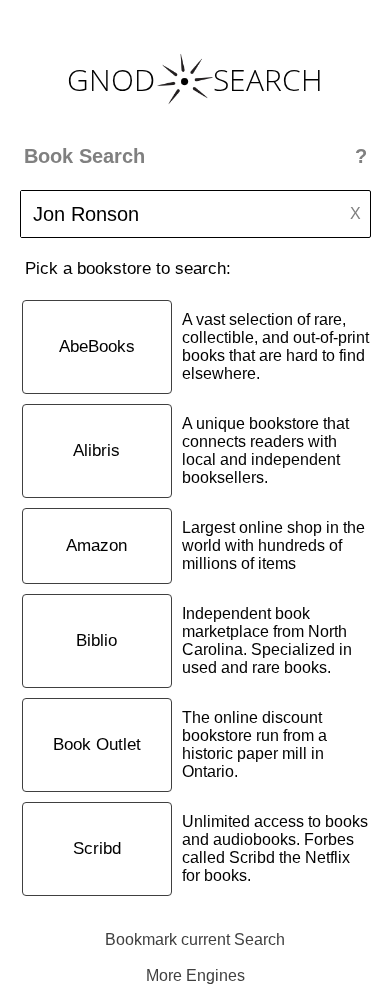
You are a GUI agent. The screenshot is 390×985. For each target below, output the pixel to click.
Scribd (97, 848)
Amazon (96, 545)
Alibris (96, 450)
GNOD (111, 79)
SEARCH (268, 79)
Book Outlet (97, 744)
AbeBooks (97, 346)
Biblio (96, 640)
